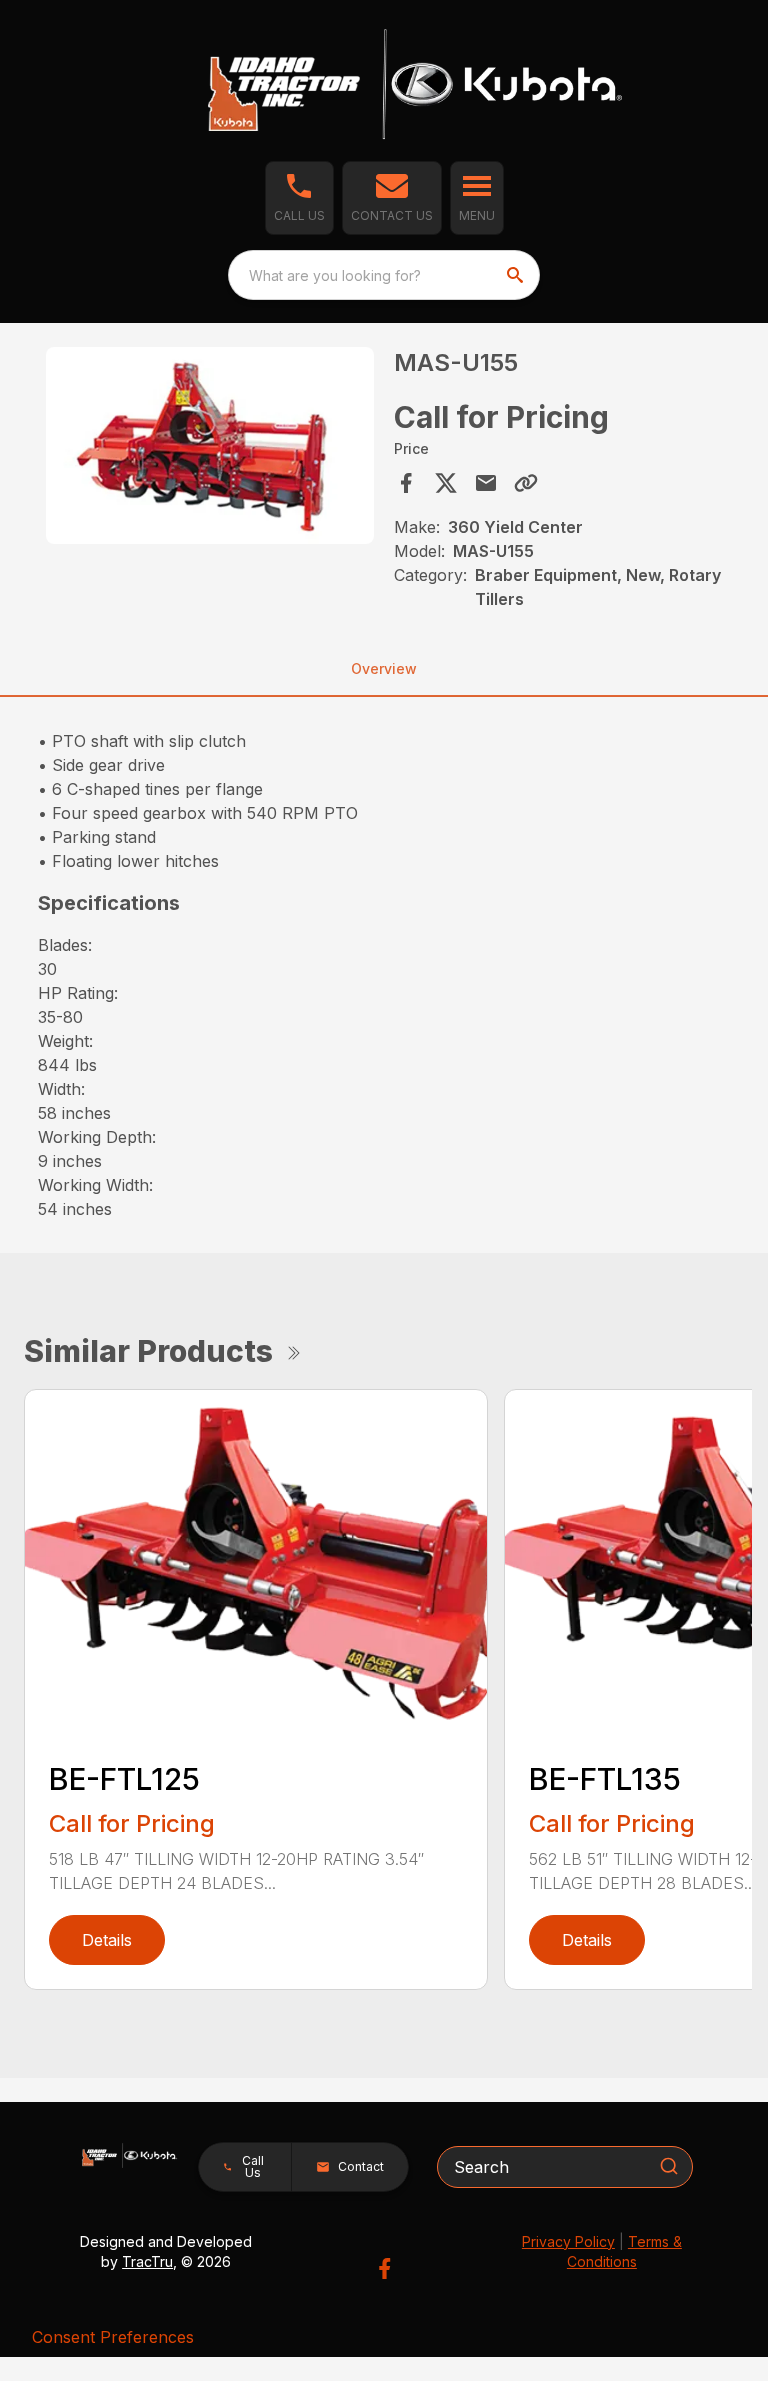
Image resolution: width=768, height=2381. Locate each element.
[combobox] (384, 275)
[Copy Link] (526, 483)
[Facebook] (384, 2268)
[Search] (669, 2166)
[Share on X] (446, 483)
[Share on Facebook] (406, 483)
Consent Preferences (113, 2337)
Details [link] (107, 1940)
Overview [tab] (384, 668)
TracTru (147, 2261)
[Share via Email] (486, 483)
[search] (517, 275)
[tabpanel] (210, 448)
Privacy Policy (568, 2241)
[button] (299, 198)
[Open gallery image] (210, 445)
